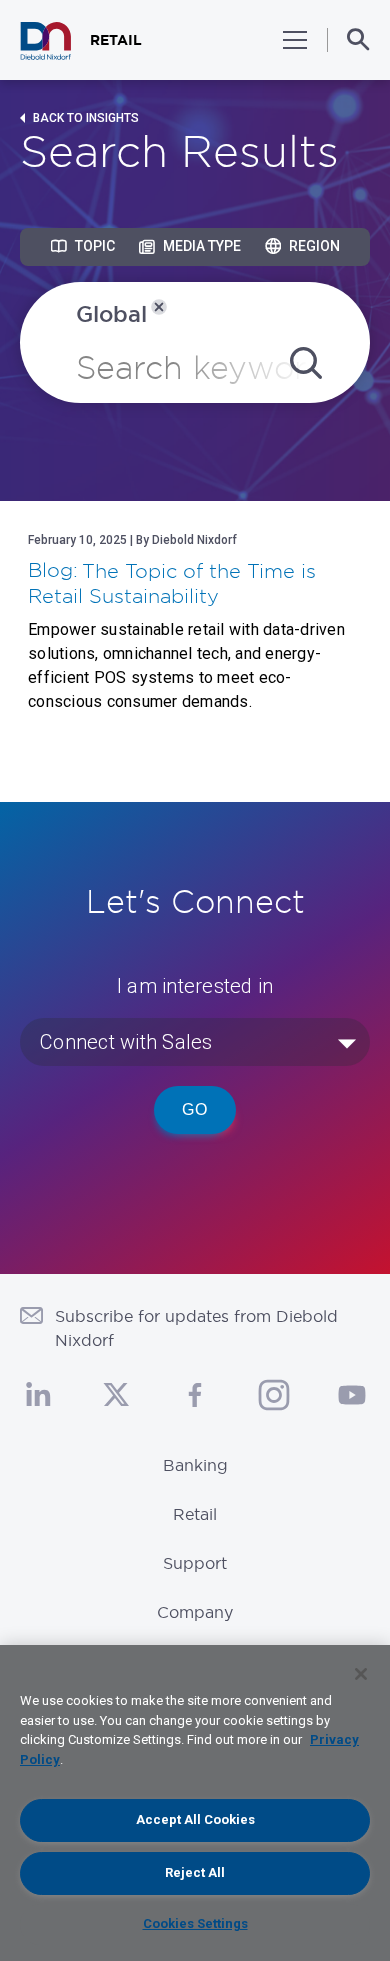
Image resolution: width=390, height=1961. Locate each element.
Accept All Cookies (195, 1819)
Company (195, 1612)
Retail (195, 1514)
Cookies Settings (195, 1923)
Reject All (195, 1872)
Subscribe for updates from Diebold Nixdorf (196, 1328)
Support (195, 1563)
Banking (195, 1465)
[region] (195, 1803)
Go (195, 1109)
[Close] (361, 1674)
